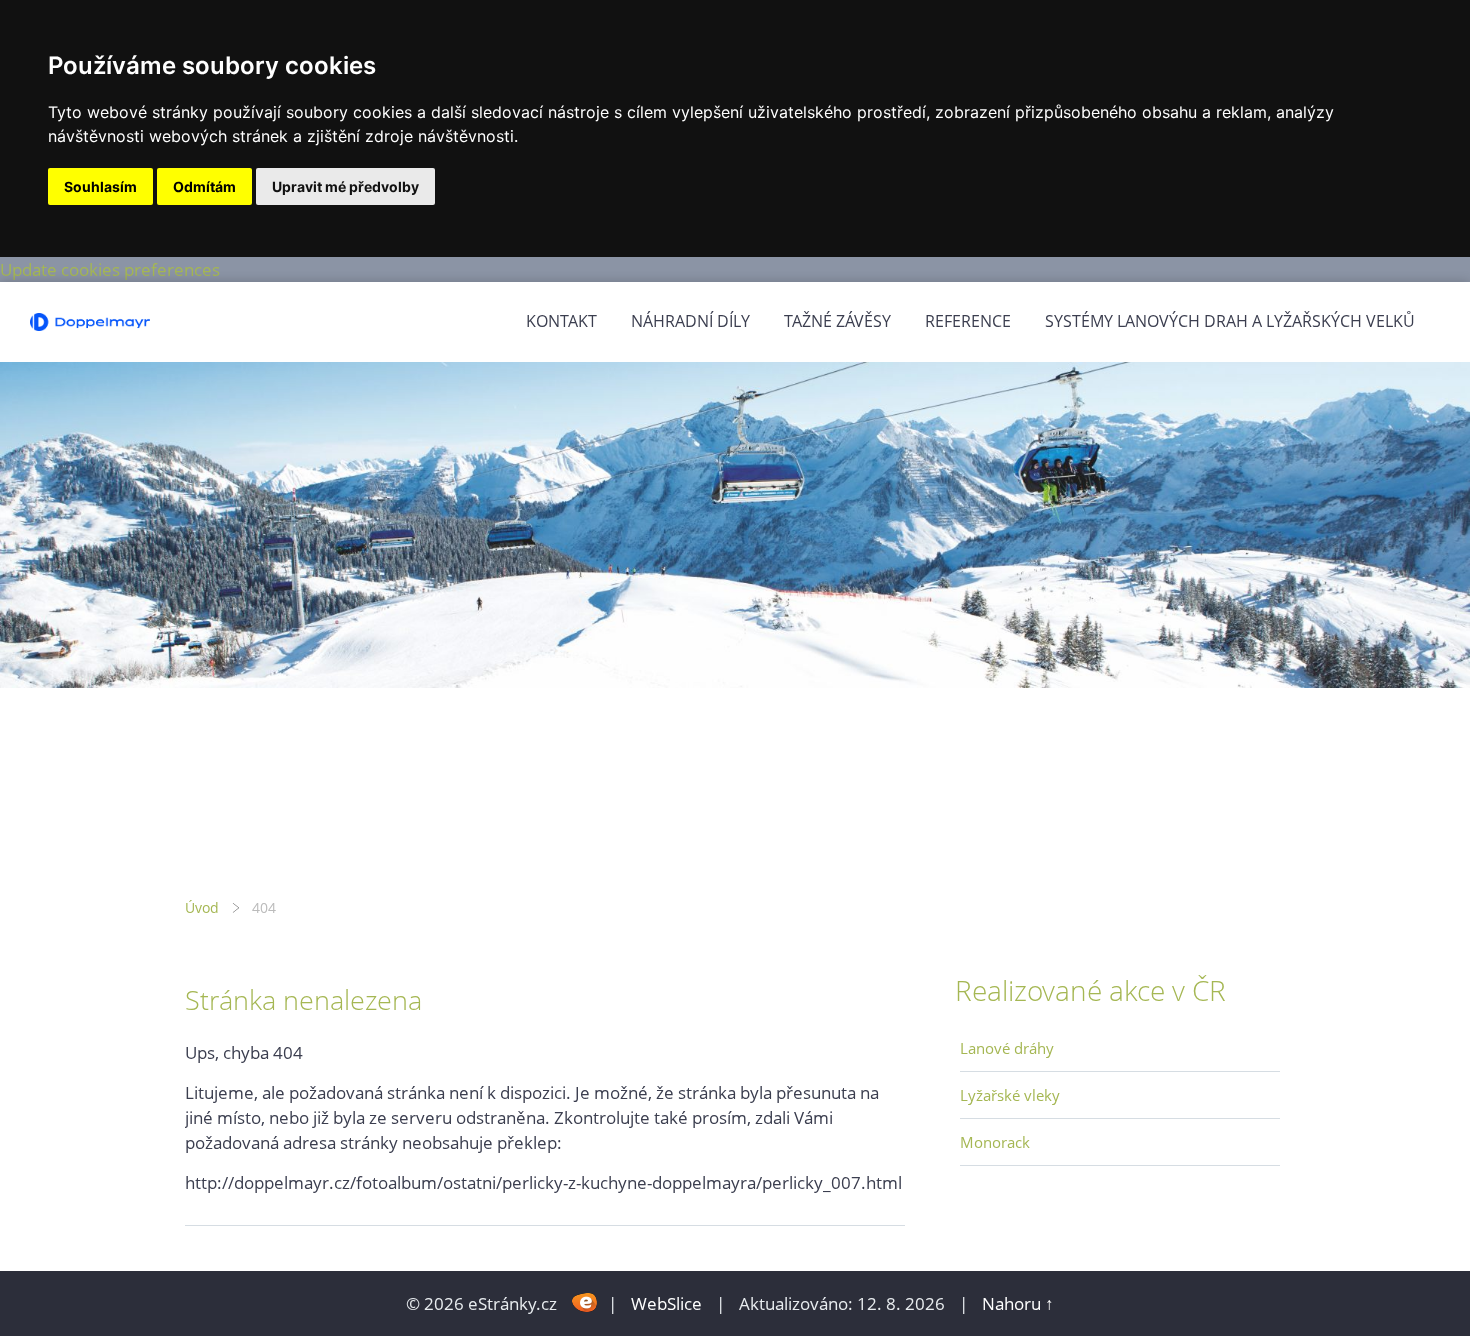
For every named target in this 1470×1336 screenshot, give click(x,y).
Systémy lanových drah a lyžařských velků (1230, 321)
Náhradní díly (690, 321)
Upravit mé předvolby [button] (345, 186)
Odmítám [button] (204, 186)
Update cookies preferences (110, 269)
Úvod (202, 907)
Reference (968, 321)
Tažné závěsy (837, 321)
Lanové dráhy (1007, 1048)
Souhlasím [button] (100, 186)
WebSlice (666, 1303)
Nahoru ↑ (1018, 1303)
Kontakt (561, 321)
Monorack (995, 1142)
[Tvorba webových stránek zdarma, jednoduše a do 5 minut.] (584, 1301)
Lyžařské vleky (1010, 1095)
